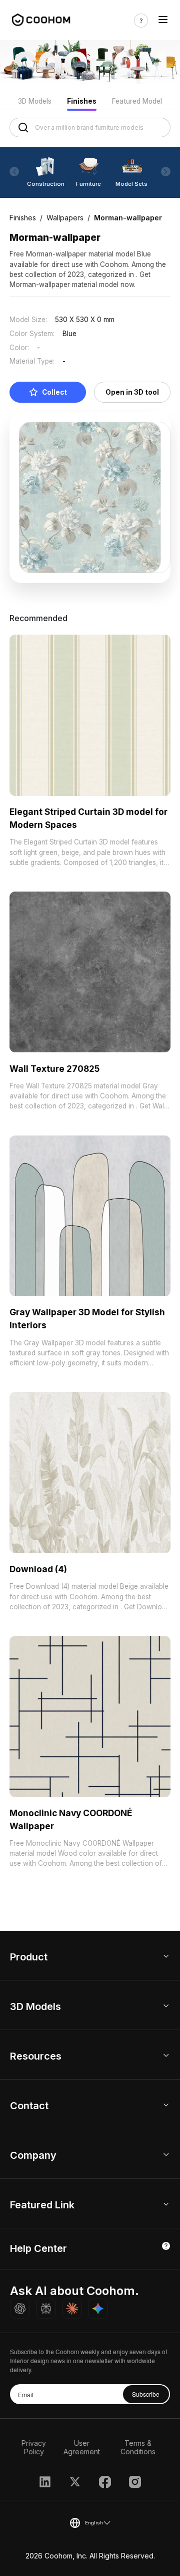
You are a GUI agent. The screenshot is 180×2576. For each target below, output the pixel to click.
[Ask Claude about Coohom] (72, 2309)
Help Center (38, 2248)
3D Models (35, 101)
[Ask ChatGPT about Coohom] (20, 2309)
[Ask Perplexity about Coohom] (46, 2309)
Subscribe (146, 2394)
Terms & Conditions (138, 2447)
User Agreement (82, 2447)
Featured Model (137, 101)
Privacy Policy (34, 2447)
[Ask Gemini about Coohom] (98, 2309)
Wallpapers (65, 218)
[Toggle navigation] (163, 21)
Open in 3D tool (132, 392)
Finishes (82, 101)
